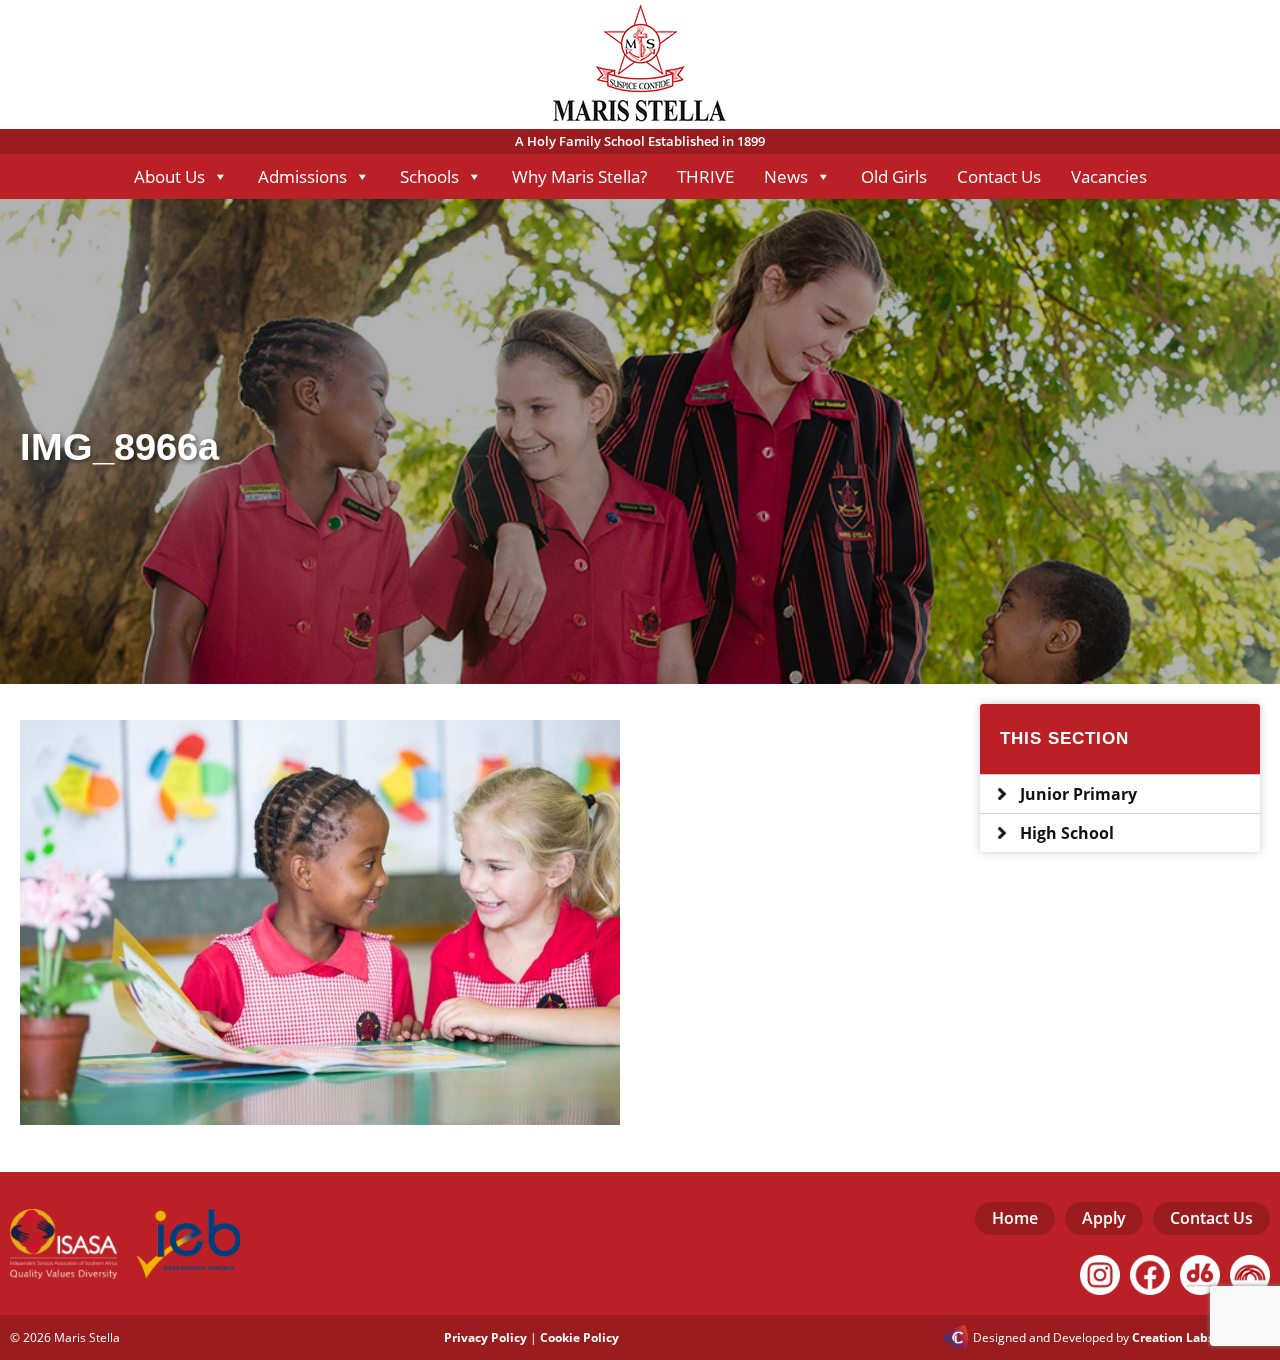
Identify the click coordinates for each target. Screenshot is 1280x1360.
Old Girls (894, 176)
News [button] (786, 176)
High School (1067, 833)
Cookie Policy (579, 1337)
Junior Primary (1078, 794)
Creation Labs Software (1201, 1338)
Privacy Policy (485, 1337)
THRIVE (705, 176)
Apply (1104, 1218)
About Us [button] (169, 176)
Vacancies (1109, 176)
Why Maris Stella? (579, 176)
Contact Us (999, 176)
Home (1015, 1218)
